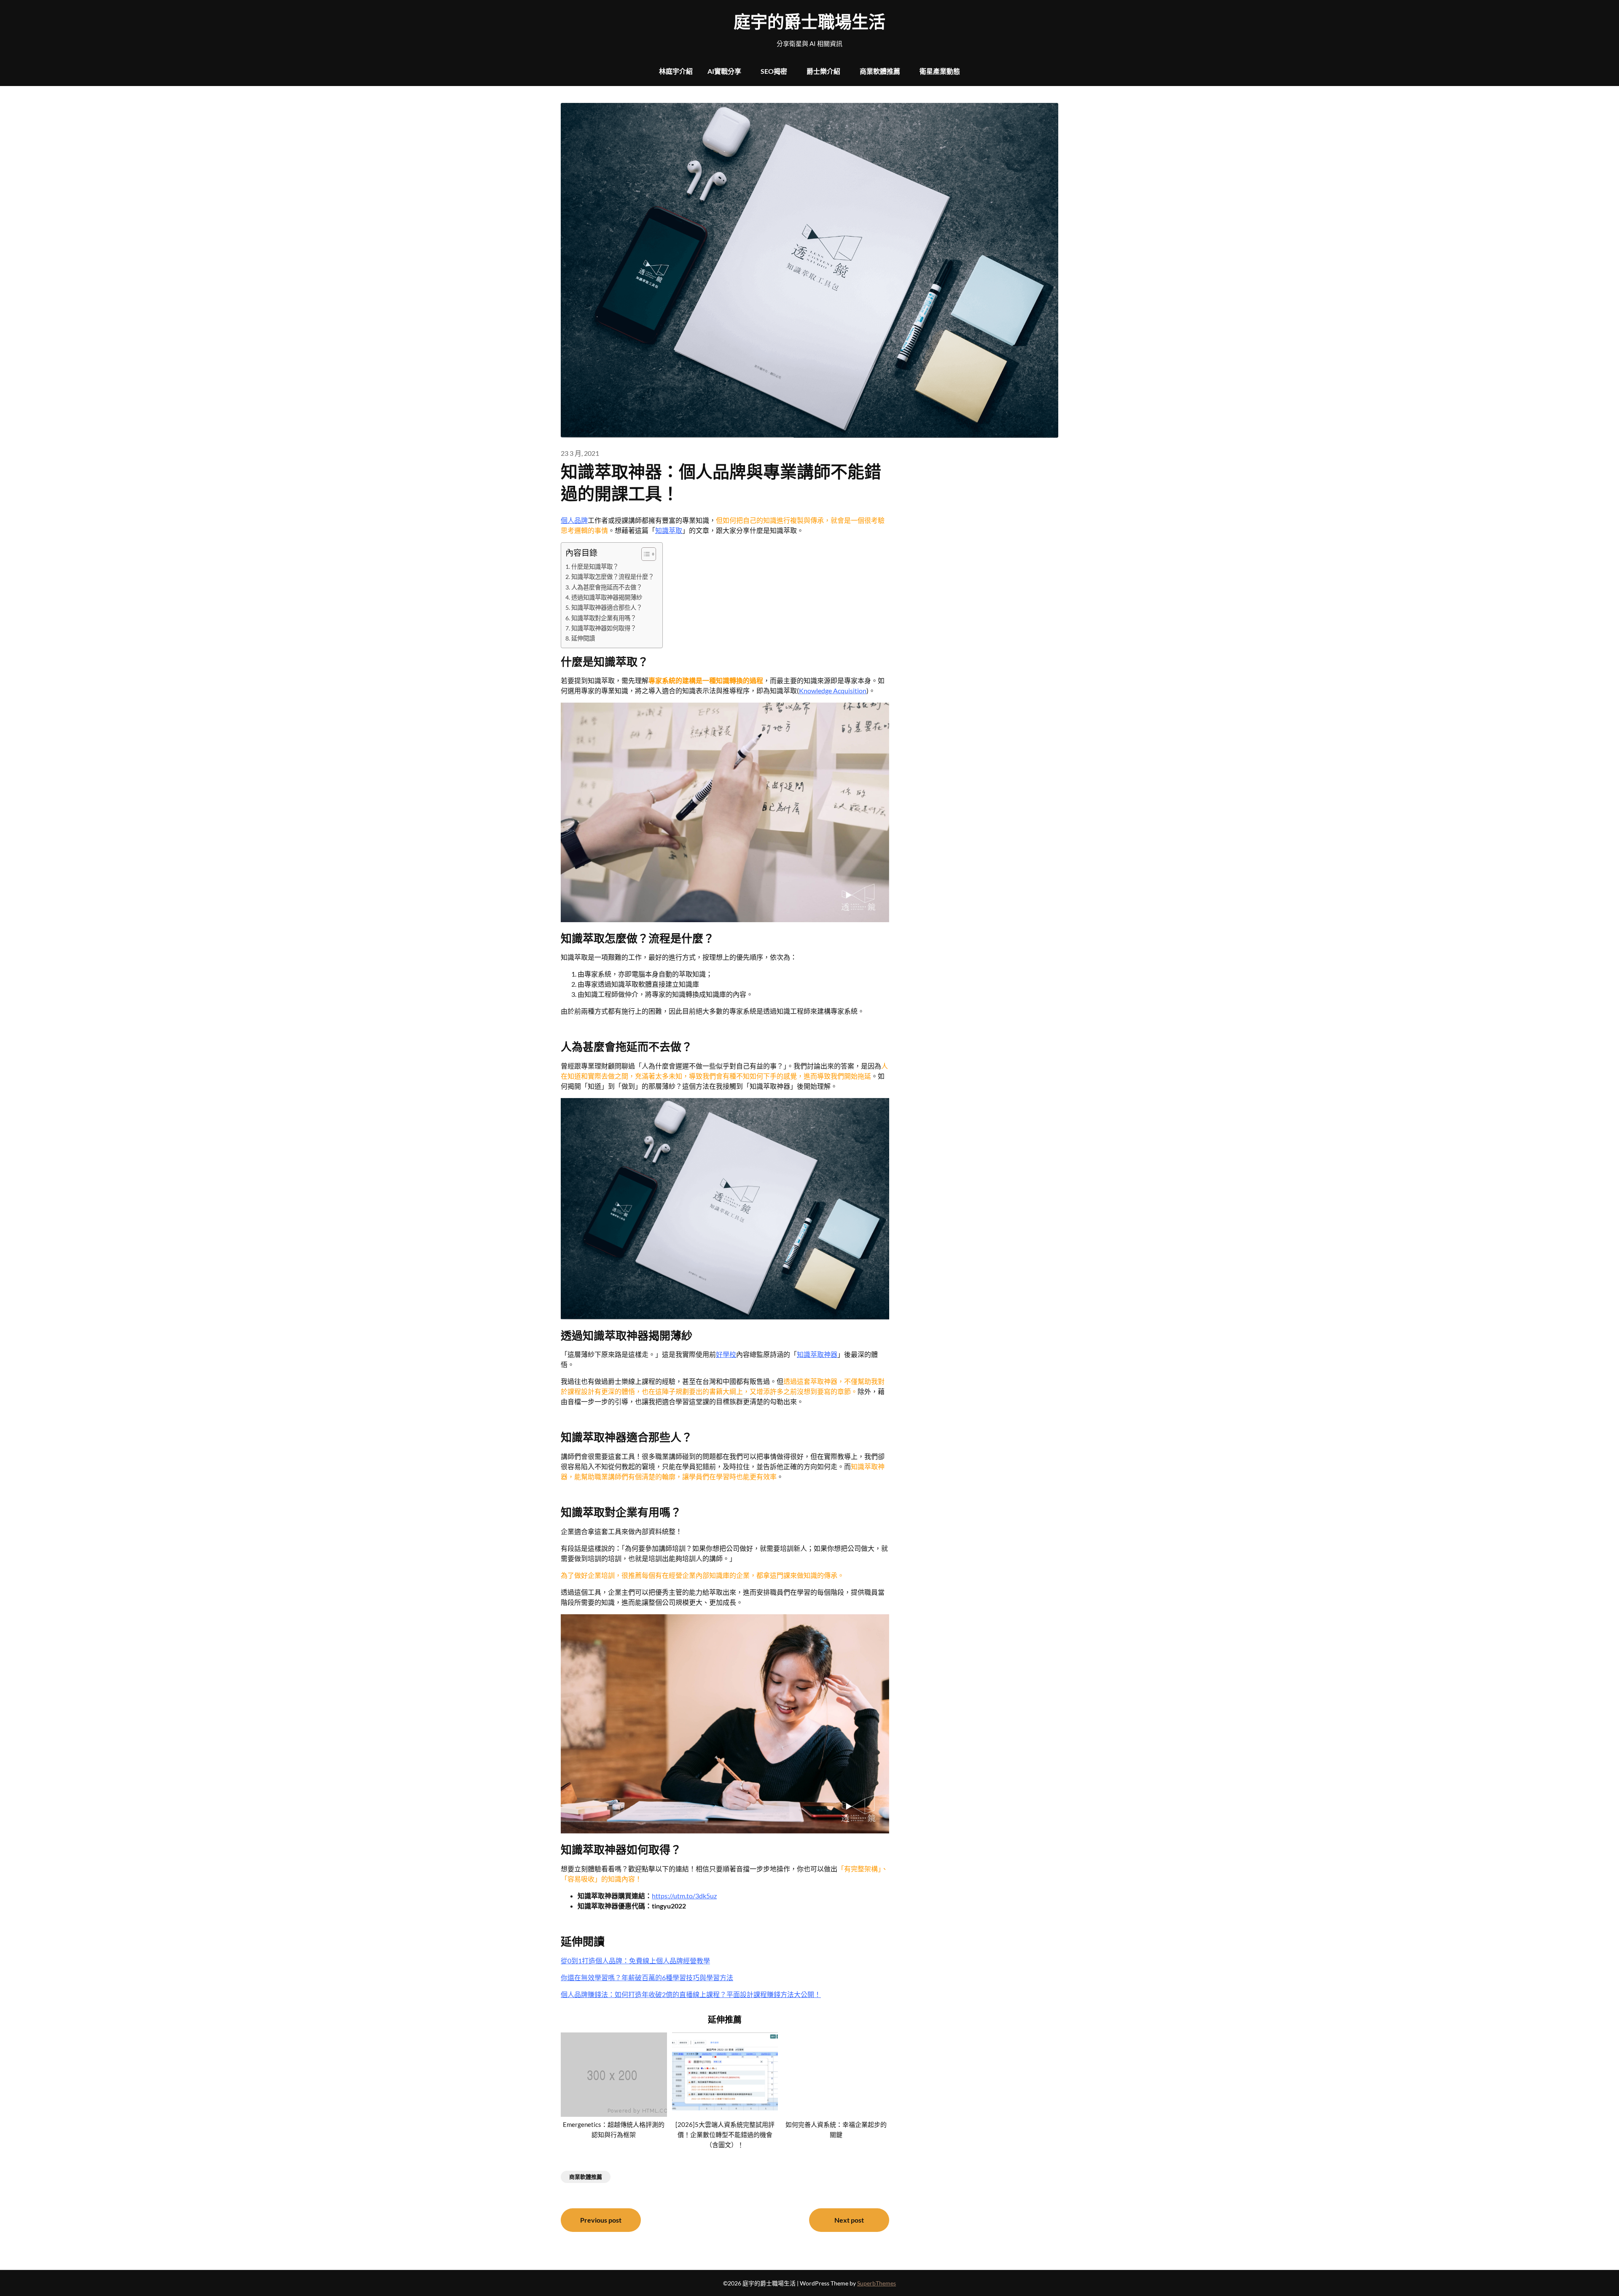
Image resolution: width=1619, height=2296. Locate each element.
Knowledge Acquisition (833, 690)
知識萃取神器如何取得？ (604, 628)
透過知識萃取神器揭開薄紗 (607, 597)
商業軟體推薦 (880, 71)
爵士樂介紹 (823, 71)
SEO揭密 (774, 71)
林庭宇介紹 (676, 71)
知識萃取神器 (817, 1354)
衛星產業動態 (940, 71)
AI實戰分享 (724, 71)
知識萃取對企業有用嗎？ (604, 618)
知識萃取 (669, 530)
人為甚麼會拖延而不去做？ (607, 587)
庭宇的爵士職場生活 (809, 22)
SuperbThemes (877, 2283)
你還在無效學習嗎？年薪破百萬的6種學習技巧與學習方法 (647, 1977)
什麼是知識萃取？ (595, 567)
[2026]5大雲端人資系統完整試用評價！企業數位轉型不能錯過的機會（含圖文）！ (725, 2134)
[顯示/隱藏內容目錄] (644, 554)
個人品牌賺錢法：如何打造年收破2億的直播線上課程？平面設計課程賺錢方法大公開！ (691, 1994)
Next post (849, 2220)
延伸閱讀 (583, 638)
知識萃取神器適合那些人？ (607, 607)
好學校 (726, 1354)
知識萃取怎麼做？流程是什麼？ (613, 577)
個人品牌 (574, 520)
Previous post (601, 2220)
